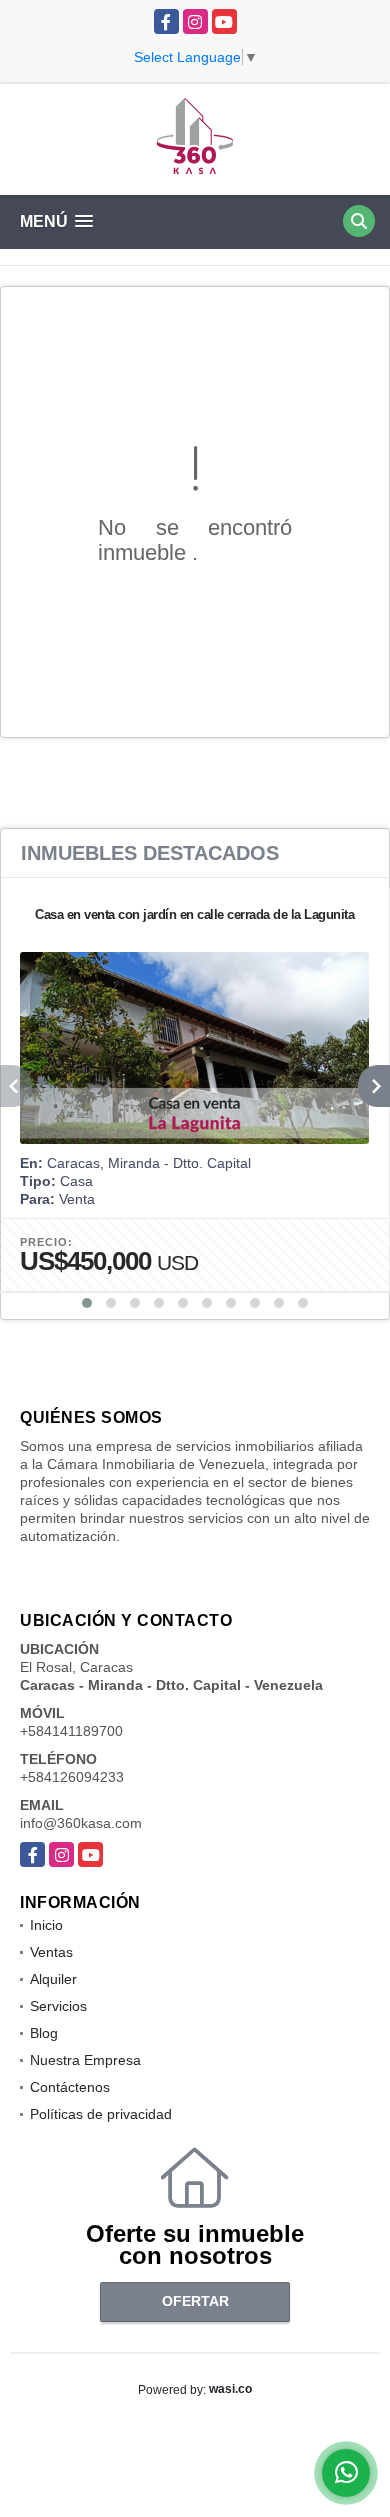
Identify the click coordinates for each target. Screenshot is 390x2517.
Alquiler (53, 1979)
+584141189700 (71, 1731)
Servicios (58, 2006)
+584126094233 (72, 1777)
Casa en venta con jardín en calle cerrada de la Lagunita (194, 914)
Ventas (51, 1952)
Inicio (46, 1925)
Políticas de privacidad (101, 2114)
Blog (44, 2033)
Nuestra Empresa (85, 2060)
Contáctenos (70, 2087)
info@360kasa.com (81, 1823)
